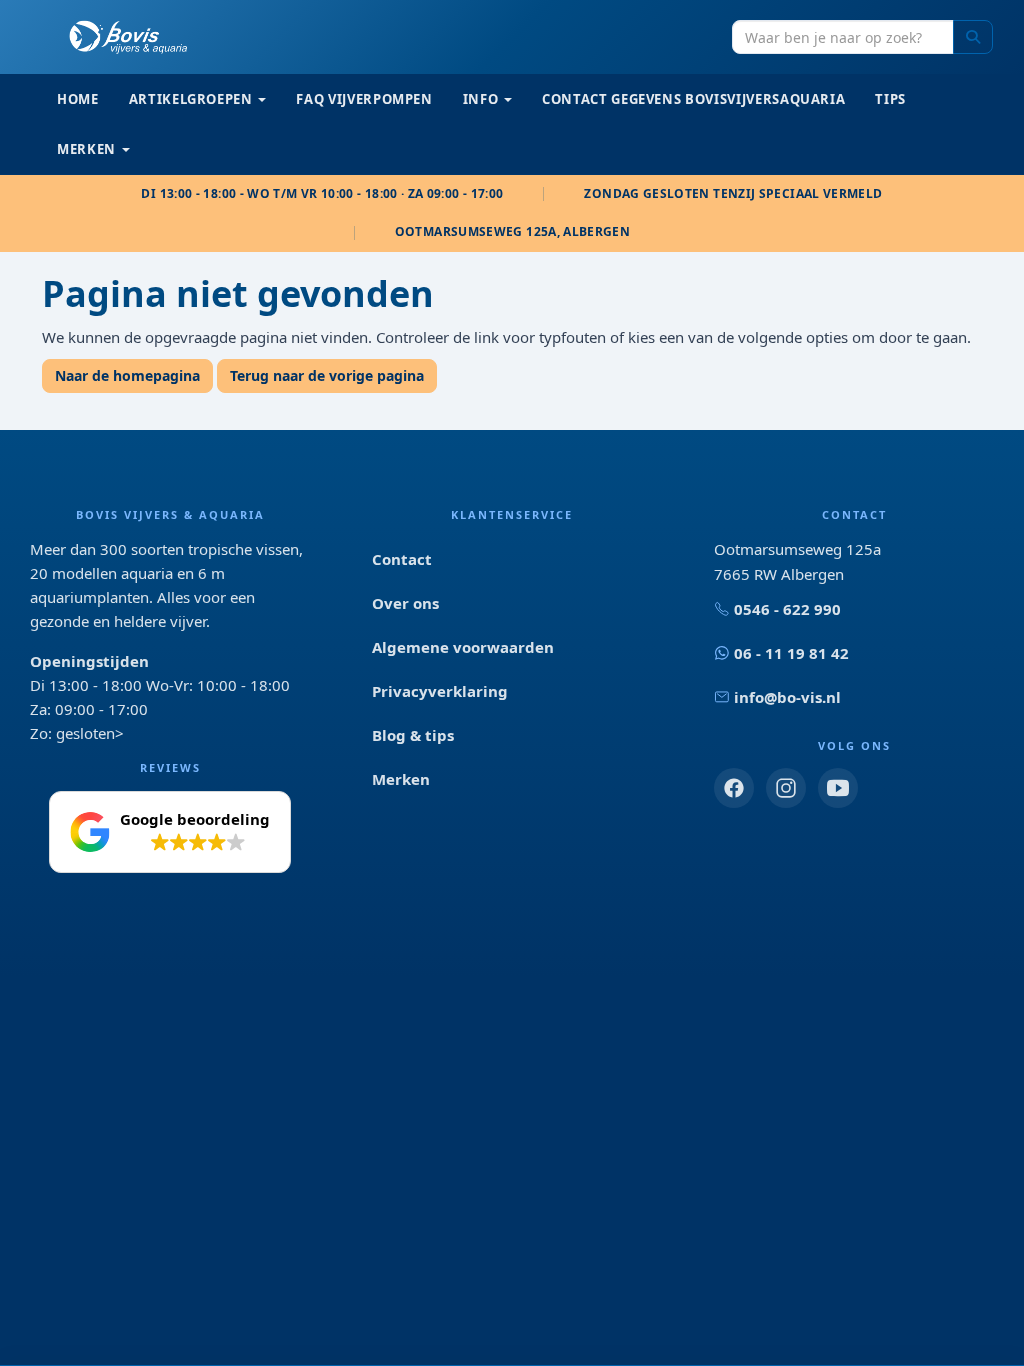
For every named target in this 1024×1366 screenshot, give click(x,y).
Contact (402, 559)
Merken (401, 779)
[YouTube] (838, 788)
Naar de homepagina (127, 375)
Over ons (405, 603)
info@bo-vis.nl (787, 697)
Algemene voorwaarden (463, 647)
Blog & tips (413, 735)
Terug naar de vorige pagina (327, 375)
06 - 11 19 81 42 (791, 653)
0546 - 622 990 (787, 609)
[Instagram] (786, 788)
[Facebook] (734, 788)
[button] (170, 832)
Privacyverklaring (440, 691)
